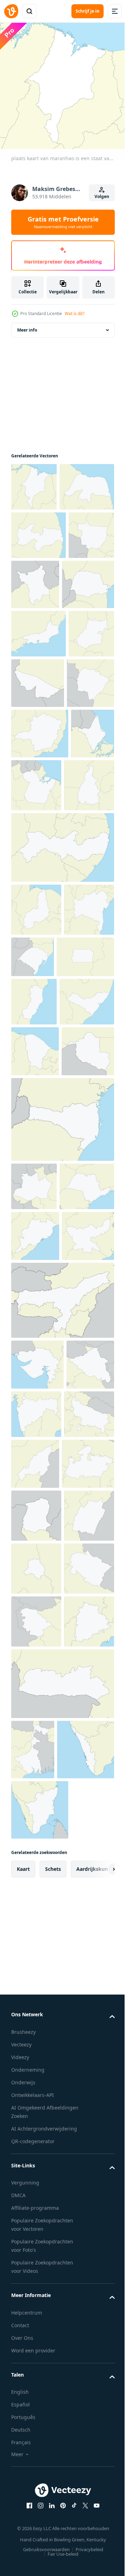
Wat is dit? (75, 314)
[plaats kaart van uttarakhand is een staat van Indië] (36, 2176)
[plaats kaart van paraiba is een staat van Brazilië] (38, 578)
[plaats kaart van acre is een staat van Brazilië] (86, 776)
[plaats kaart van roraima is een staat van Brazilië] (83, 628)
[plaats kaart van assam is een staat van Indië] (62, 1748)
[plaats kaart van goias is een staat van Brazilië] (34, 775)
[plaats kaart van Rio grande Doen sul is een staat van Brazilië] (85, 1153)
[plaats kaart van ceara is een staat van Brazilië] (35, 1349)
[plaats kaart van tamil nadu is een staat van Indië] (40, 2530)
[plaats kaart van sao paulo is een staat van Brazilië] (38, 1583)
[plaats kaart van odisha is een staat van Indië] (35, 1633)
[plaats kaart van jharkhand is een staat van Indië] (37, 1684)
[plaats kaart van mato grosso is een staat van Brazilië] (34, 627)
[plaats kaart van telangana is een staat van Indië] (36, 2281)
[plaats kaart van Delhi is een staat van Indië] (36, 2123)
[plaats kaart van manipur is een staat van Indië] (36, 2070)
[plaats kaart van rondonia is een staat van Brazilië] (37, 1400)
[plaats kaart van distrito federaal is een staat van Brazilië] (40, 1206)
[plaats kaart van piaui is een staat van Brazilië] (36, 1106)
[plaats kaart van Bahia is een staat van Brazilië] (36, 1159)
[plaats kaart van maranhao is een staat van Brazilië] (34, 482)
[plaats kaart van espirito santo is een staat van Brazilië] (34, 1251)
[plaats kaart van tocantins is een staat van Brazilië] (36, 982)
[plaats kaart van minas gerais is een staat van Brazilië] (40, 877)
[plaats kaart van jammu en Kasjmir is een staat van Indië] (36, 2229)
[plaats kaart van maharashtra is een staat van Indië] (87, 1862)
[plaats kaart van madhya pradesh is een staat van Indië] (37, 1965)
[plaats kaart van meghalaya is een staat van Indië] (62, 2344)
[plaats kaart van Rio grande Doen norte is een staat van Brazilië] (38, 530)
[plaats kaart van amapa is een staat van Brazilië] (33, 928)
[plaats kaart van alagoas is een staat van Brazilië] (38, 1300)
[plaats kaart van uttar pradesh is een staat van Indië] (36, 1913)
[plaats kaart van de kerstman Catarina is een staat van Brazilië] (62, 1468)
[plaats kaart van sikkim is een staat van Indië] (36, 2017)
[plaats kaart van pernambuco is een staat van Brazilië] (62, 1044)
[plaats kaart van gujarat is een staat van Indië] (37, 1812)
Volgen (102, 196)
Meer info (27, 325)
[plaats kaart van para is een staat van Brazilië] (82, 929)
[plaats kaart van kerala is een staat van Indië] (40, 2470)
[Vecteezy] (11, 11)
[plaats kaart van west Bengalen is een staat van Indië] (33, 2410)
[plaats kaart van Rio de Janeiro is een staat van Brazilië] (38, 727)
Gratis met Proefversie (63, 222)
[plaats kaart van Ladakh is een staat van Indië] (35, 1863)
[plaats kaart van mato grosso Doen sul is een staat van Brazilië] (35, 827)
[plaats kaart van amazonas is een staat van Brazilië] (34, 1535)
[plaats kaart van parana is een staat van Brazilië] (37, 678)
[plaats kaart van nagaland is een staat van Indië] (88, 1914)
